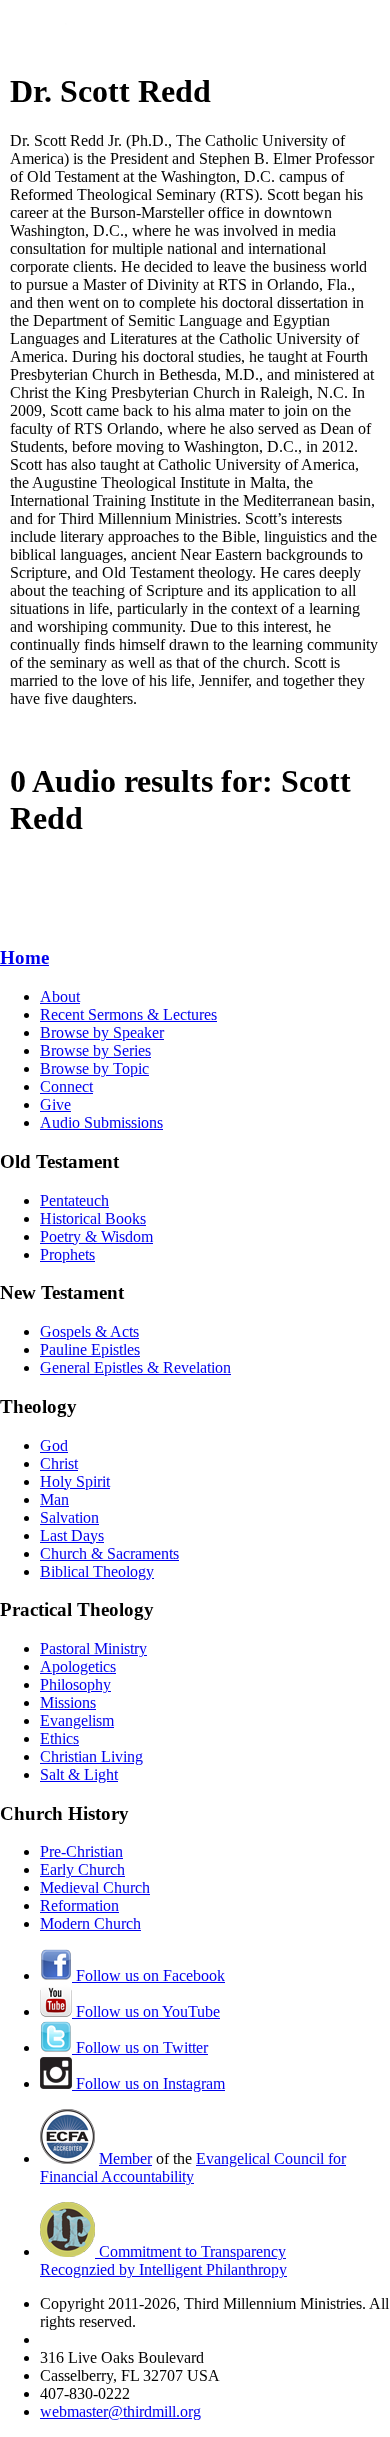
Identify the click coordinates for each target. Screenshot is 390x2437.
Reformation (79, 1905)
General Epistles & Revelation (135, 1367)
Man (54, 1499)
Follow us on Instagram (148, 2083)
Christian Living (91, 1756)
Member (125, 2158)
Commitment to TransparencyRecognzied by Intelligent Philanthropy (163, 2260)
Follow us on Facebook (148, 1975)
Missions (68, 1702)
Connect (66, 1086)
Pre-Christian (81, 1851)
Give (55, 1104)
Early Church (82, 1869)
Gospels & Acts (89, 1331)
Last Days (72, 1535)
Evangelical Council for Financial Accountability (193, 2167)
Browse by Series (95, 1050)
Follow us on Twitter (140, 2047)
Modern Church (90, 1923)
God (54, 1445)
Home (24, 957)
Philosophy (75, 1684)
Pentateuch (74, 1200)
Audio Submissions (101, 1122)
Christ (59, 1463)
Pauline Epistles (90, 1349)
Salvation (69, 1517)
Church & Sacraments (109, 1553)
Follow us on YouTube (146, 2011)
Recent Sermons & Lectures (128, 1014)
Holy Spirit (75, 1481)
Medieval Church (95, 1887)
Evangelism (77, 1720)
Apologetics (78, 1666)
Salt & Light (79, 1774)
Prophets (67, 1254)
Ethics (59, 1738)
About (60, 996)
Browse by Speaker (102, 1032)
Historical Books (93, 1218)
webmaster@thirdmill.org (120, 2411)
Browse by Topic (94, 1068)
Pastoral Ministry (93, 1648)
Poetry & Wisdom (96, 1236)
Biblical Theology (97, 1571)
